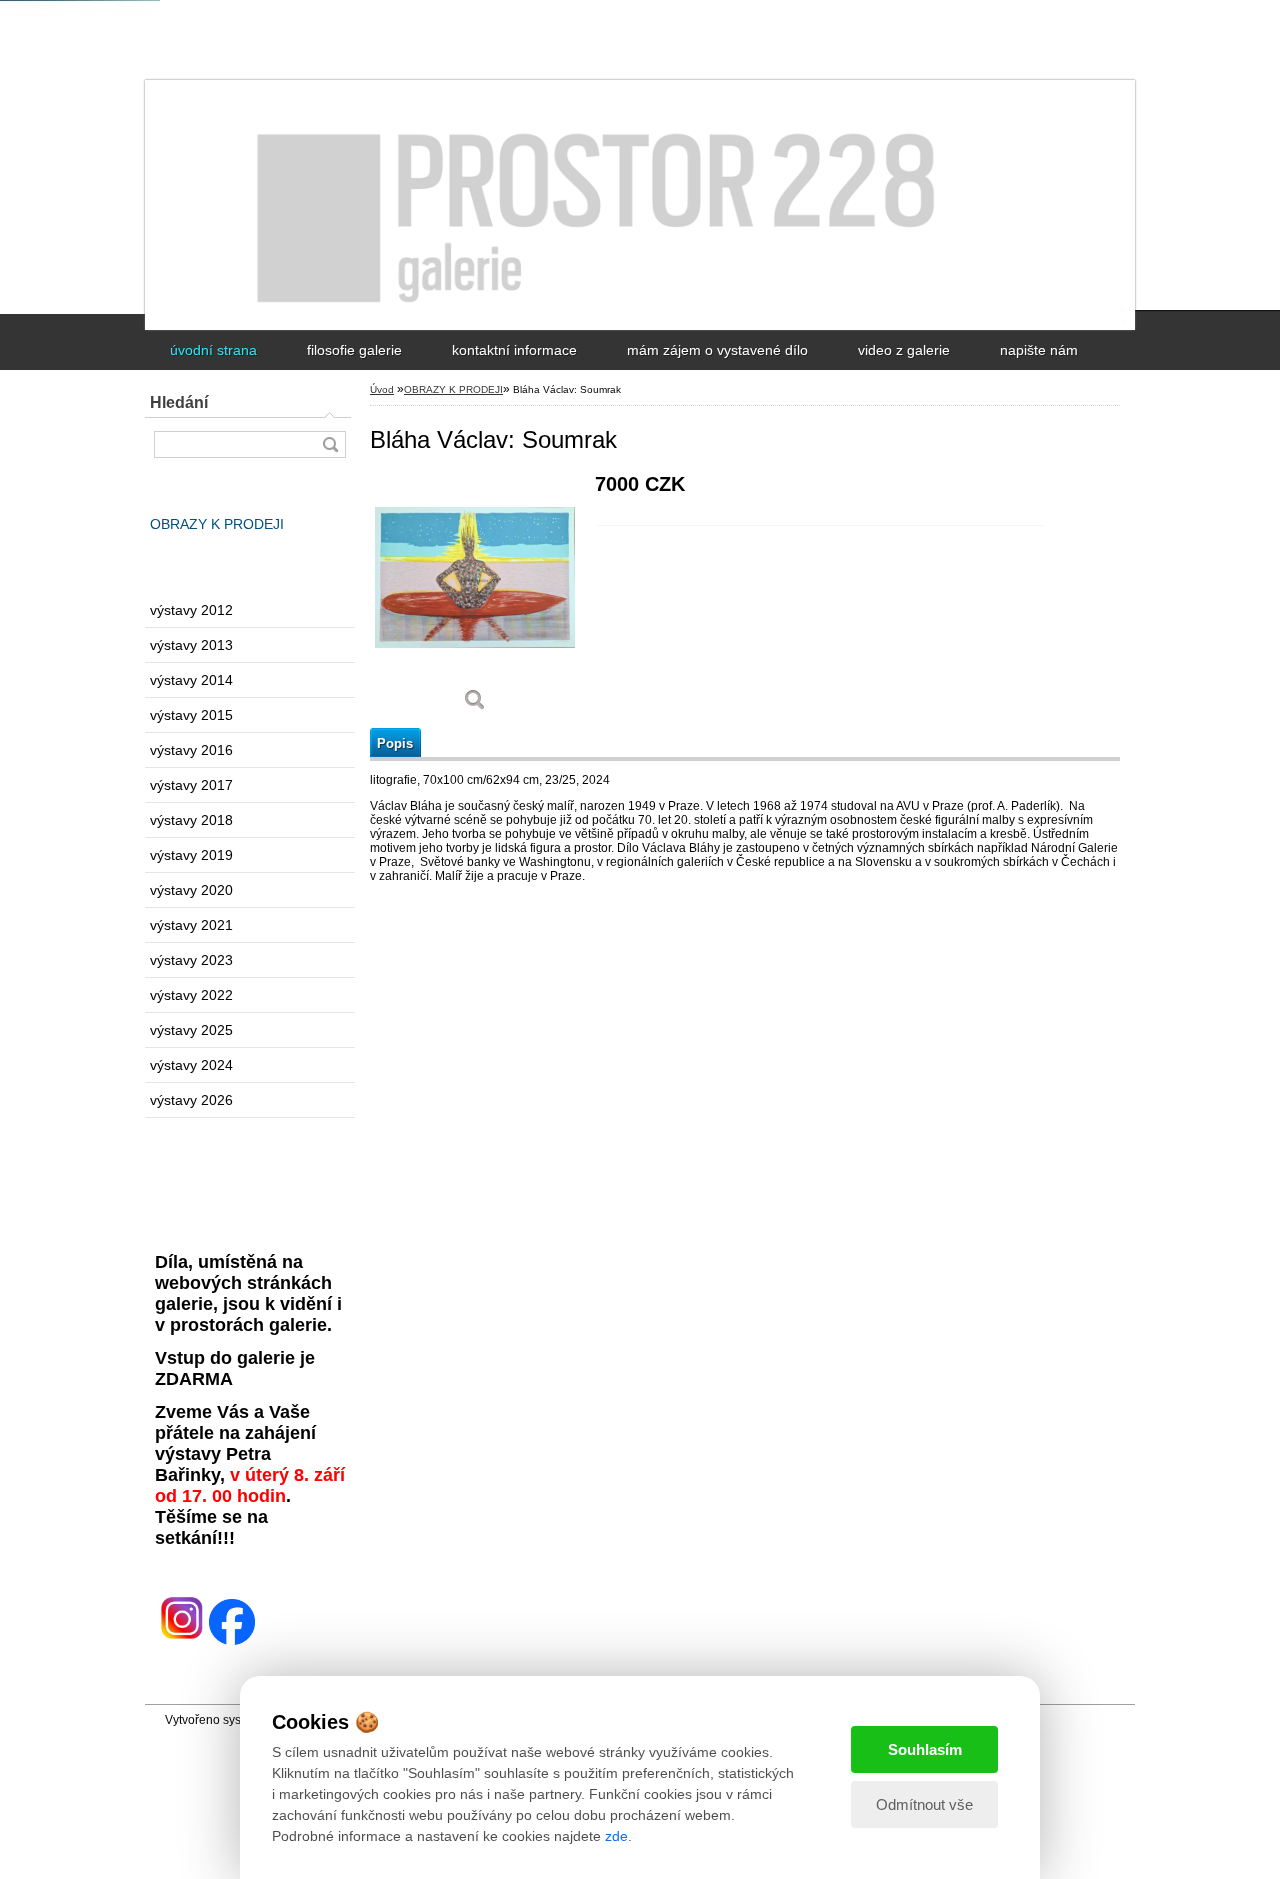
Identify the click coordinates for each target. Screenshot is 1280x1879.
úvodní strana (213, 350)
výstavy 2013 (191, 645)
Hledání (179, 402)
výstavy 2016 (191, 750)
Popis (395, 743)
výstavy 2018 (191, 820)
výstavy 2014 (191, 680)
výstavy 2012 (191, 610)
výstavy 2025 (191, 1030)
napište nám (1039, 350)
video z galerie (904, 350)
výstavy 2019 (191, 855)
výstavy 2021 (191, 925)
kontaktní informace (514, 350)
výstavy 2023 (191, 960)
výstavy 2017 (191, 785)
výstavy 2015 (191, 715)
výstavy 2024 (191, 1065)
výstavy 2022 (191, 995)
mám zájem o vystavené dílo (717, 350)
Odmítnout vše (924, 1804)
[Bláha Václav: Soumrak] (475, 599)
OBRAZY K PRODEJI (217, 524)
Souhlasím (925, 1749)
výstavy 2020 (191, 890)
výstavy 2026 (191, 1100)
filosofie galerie (354, 350)
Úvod (382, 389)
